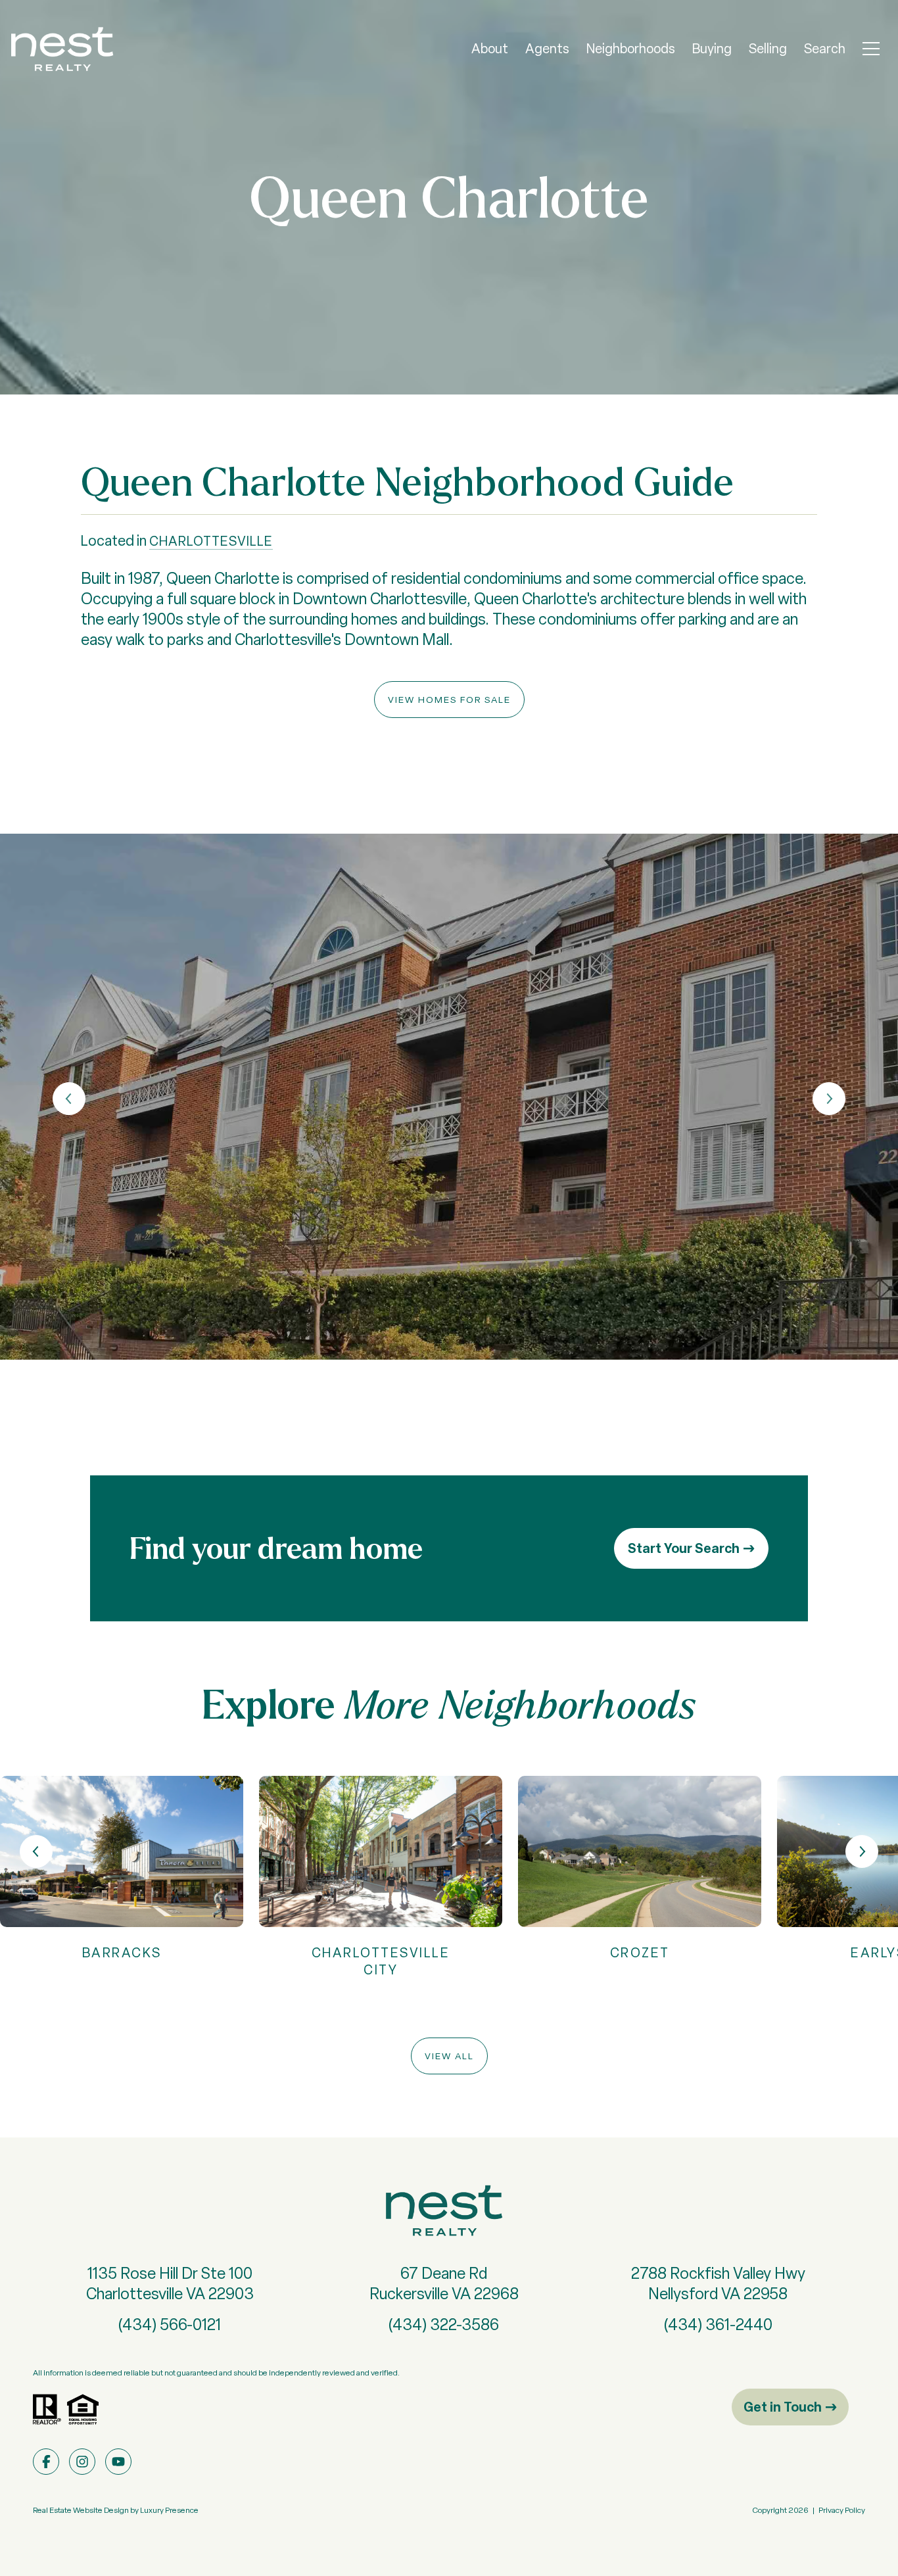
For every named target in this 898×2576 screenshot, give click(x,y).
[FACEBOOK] (46, 2462)
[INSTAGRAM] (82, 2462)
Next (829, 1099)
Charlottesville (211, 541)
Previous (69, 1099)
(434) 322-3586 (444, 2325)
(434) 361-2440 (718, 2325)
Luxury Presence (169, 2510)
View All (449, 2056)
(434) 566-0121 (170, 2325)
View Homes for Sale (449, 700)
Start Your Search (684, 1548)
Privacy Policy (842, 2510)
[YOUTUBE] (118, 2462)
